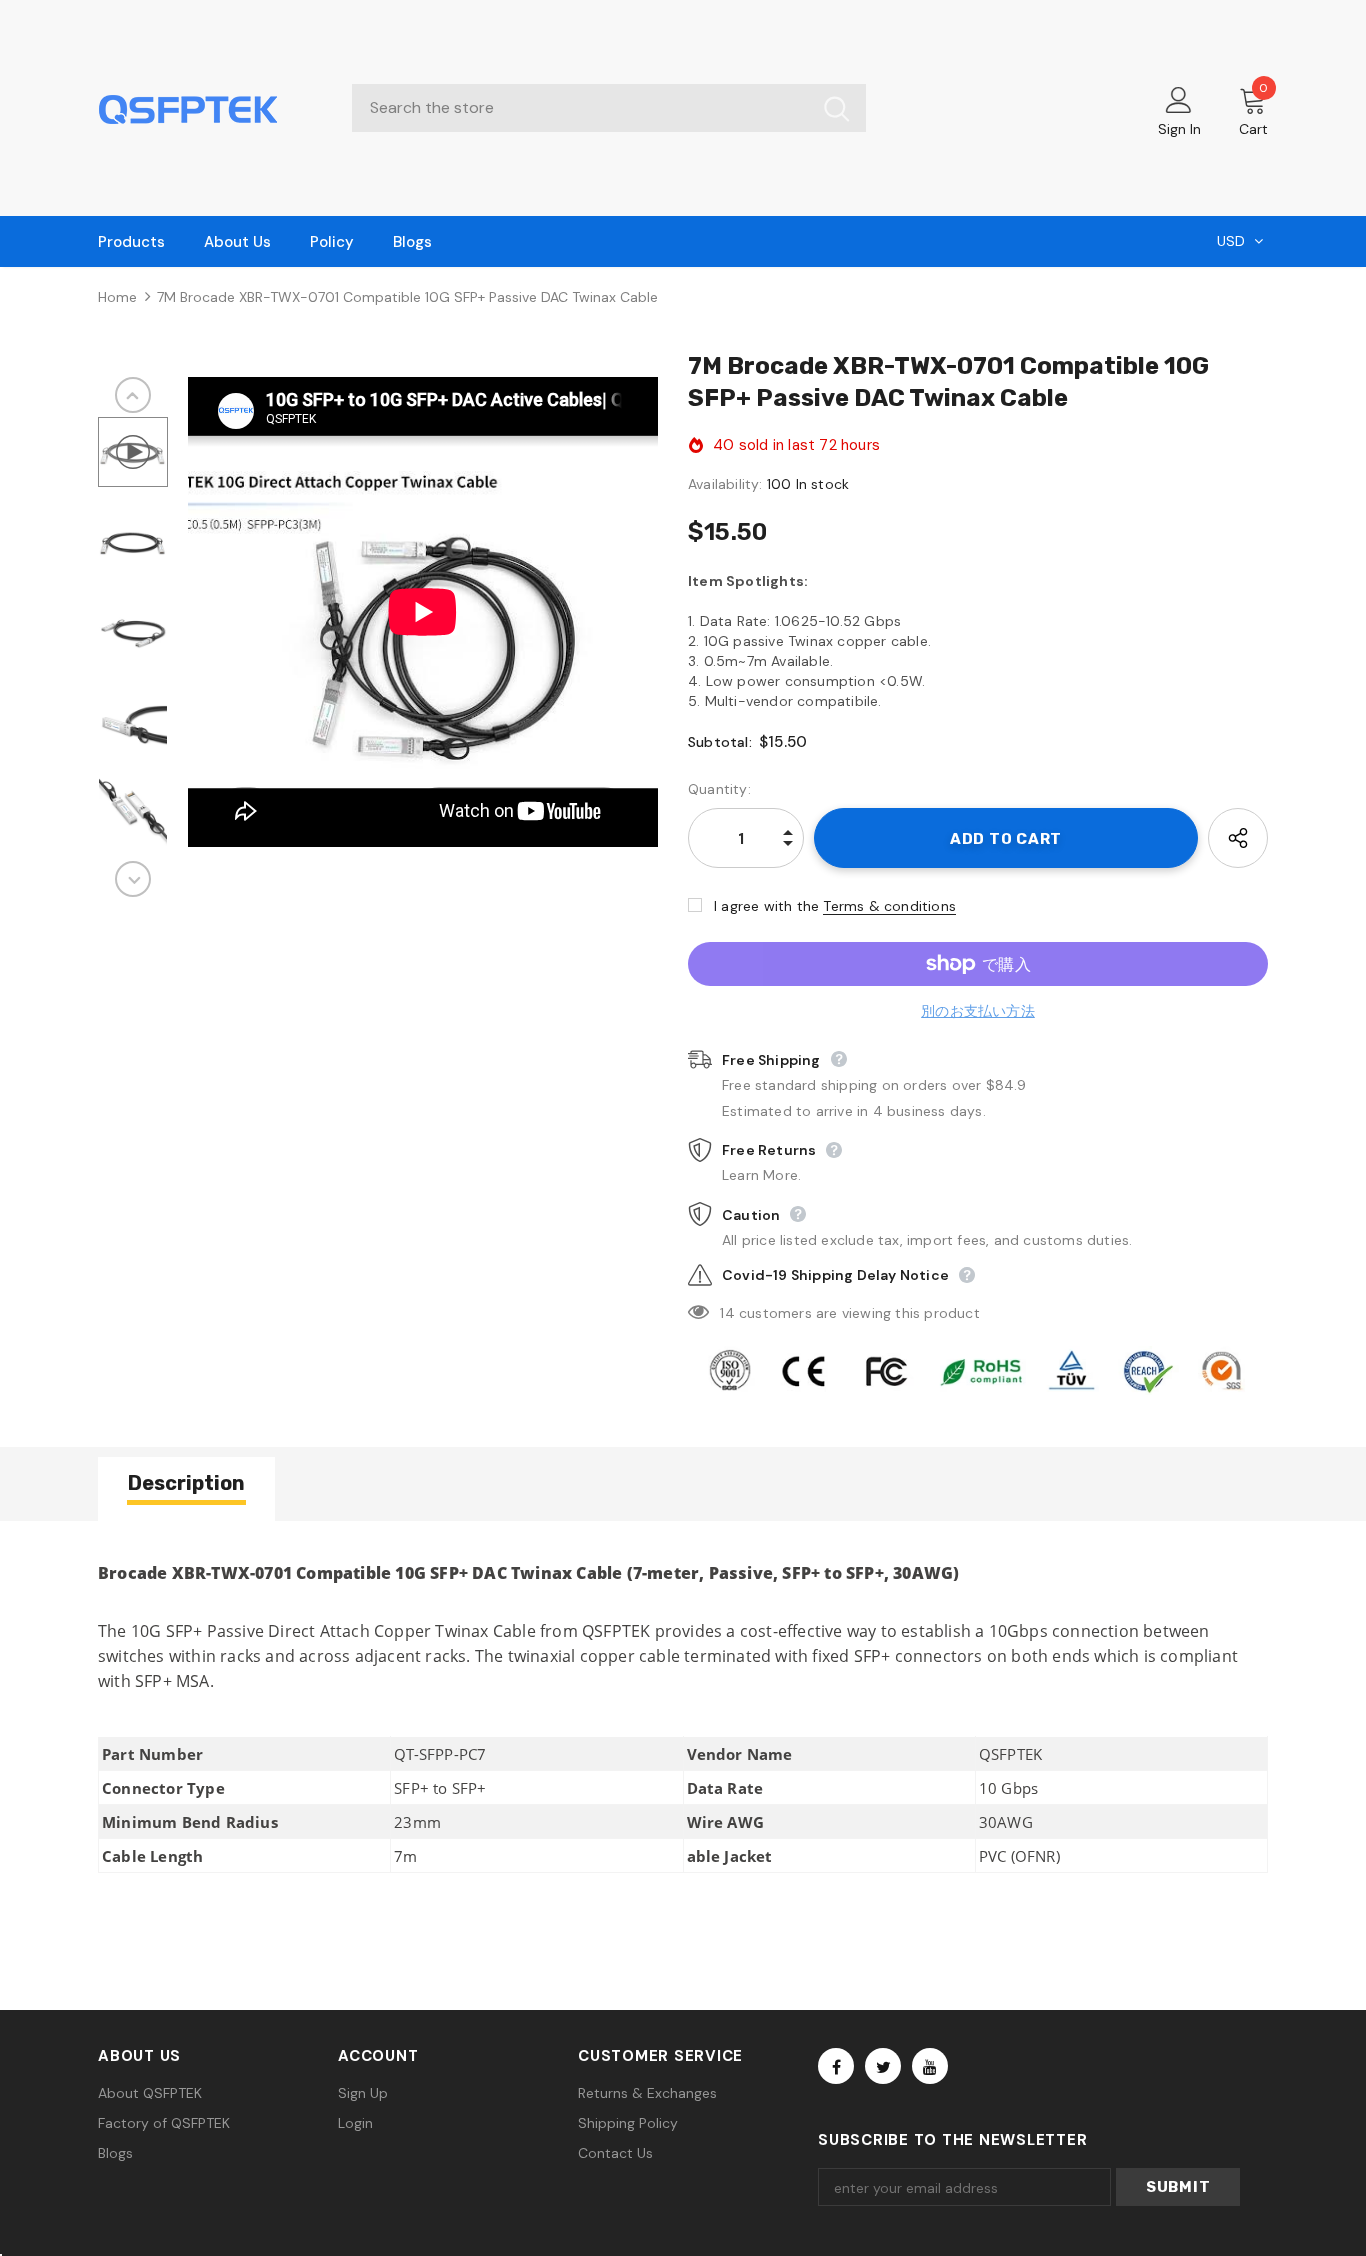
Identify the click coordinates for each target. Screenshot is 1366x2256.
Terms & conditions (889, 906)
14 (727, 1313)
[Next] (133, 879)
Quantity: (719, 789)
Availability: (725, 484)
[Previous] (133, 395)
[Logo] (210, 108)
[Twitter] (883, 2066)
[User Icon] (1179, 99)
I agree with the (766, 906)
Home (117, 297)
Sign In (1179, 129)
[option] (423, 612)
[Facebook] (836, 2066)
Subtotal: (720, 742)
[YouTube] (930, 2066)
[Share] (1238, 838)
